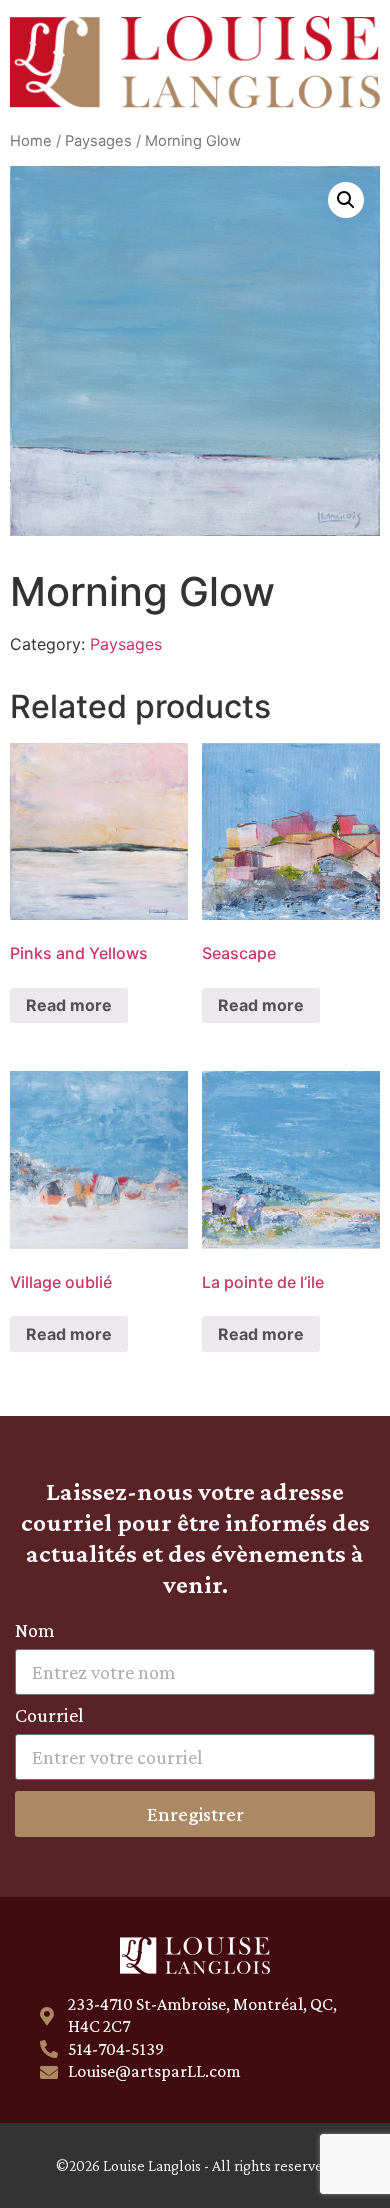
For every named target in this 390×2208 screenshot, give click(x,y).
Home (31, 141)
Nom (35, 1630)
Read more (69, 1005)
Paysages (98, 141)
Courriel (49, 1715)
